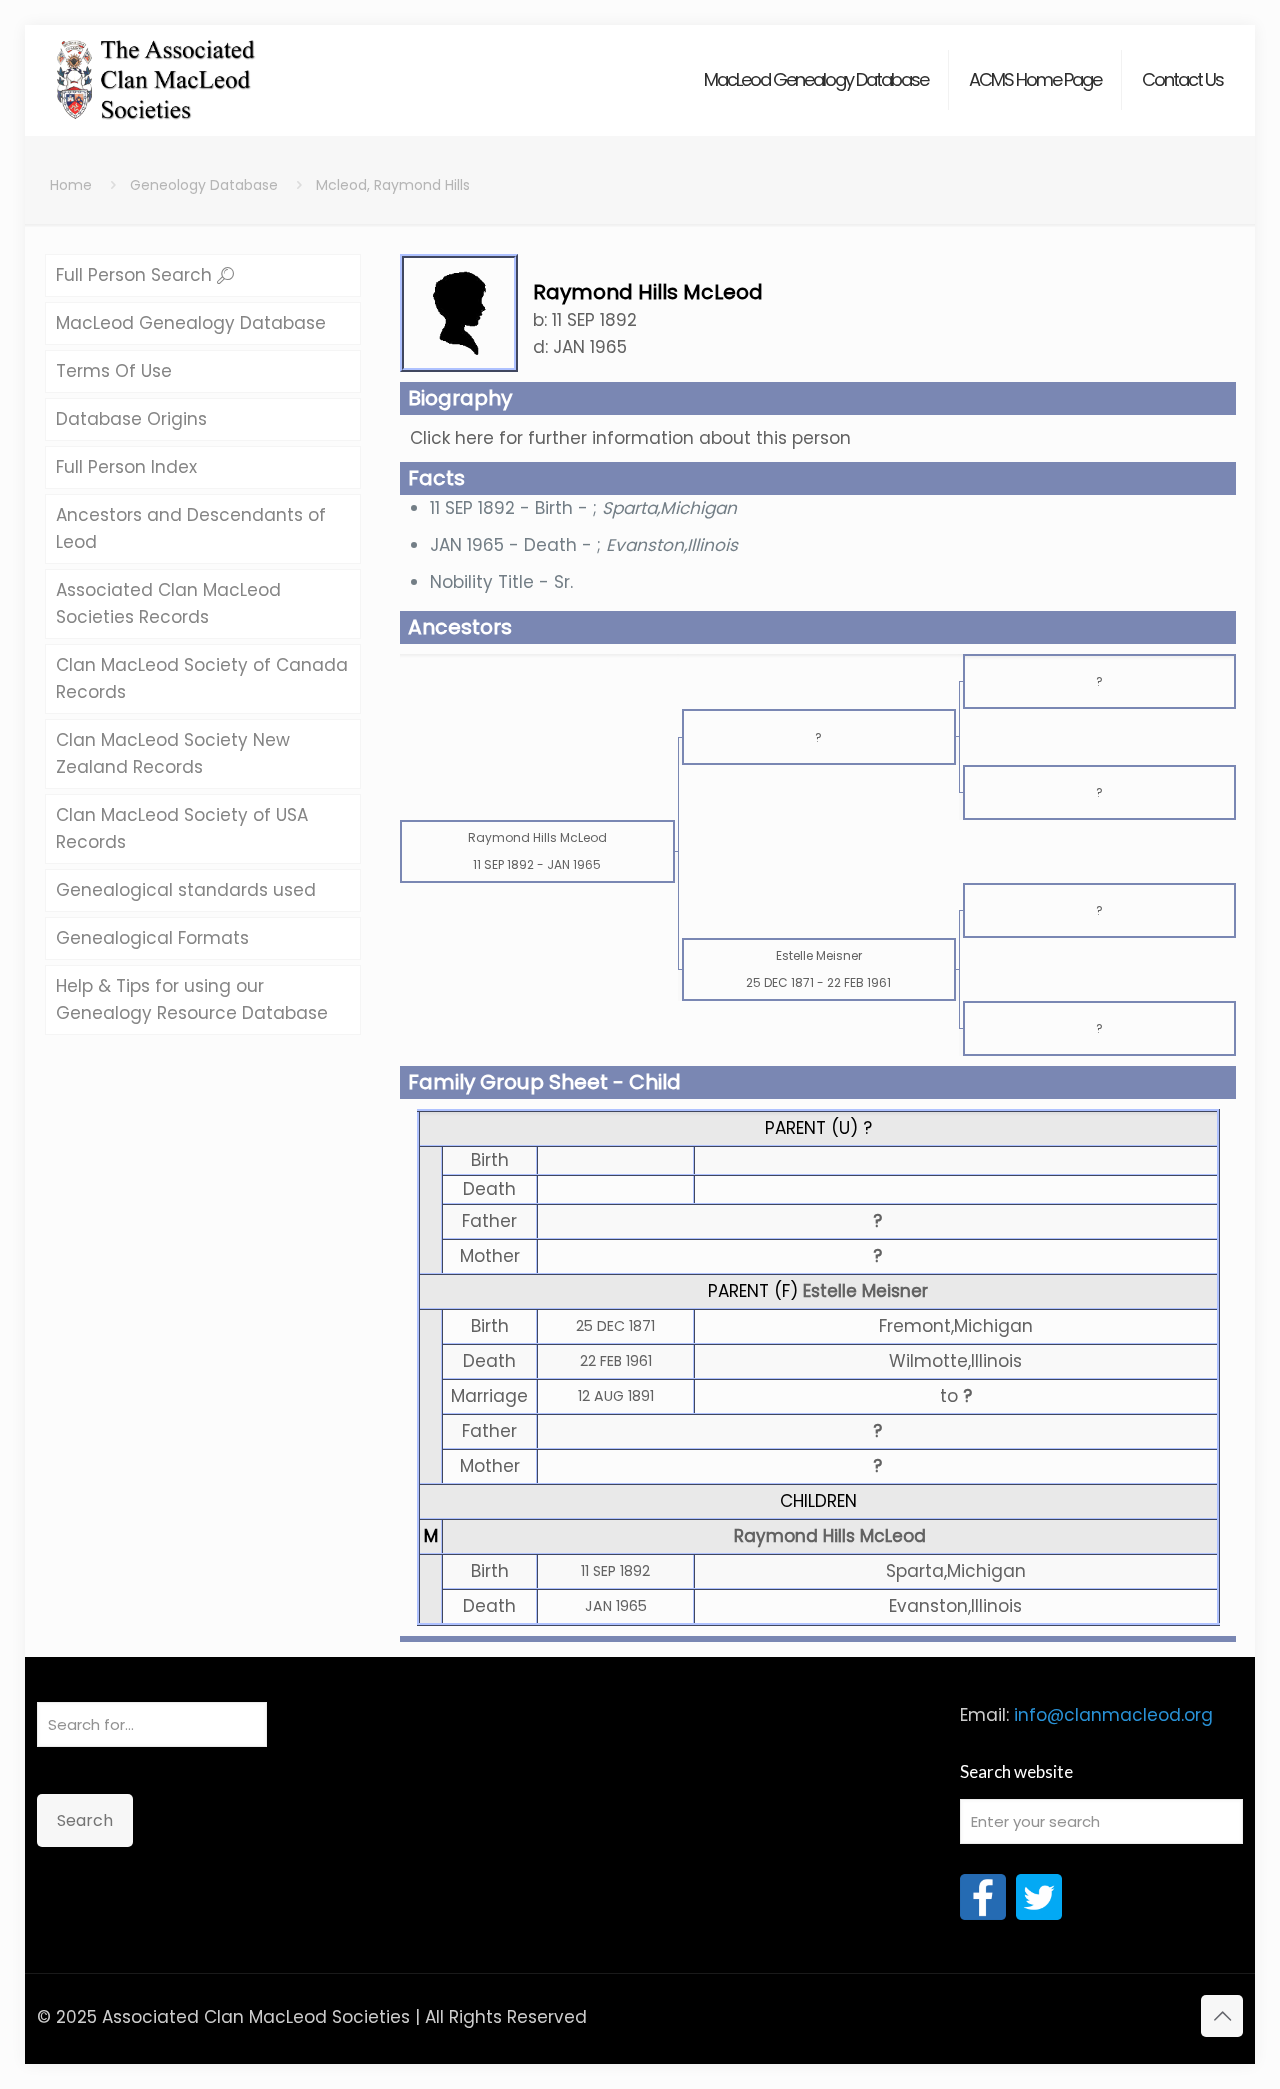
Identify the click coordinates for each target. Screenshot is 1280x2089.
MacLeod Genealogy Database (191, 323)
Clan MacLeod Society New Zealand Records (173, 753)
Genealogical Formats (152, 938)
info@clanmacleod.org (1113, 1715)
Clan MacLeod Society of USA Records (182, 828)
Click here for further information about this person (630, 438)
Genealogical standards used (186, 890)
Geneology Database (204, 185)
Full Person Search (136, 275)
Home (71, 185)
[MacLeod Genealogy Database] (156, 70)
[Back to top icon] (1222, 2016)
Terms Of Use (114, 371)
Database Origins (131, 419)
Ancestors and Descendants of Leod (191, 528)
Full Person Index (126, 467)
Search (85, 1820)
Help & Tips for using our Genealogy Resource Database (192, 999)
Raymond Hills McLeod (830, 1536)
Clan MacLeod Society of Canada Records (202, 678)
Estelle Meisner (865, 1291)
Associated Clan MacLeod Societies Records (168, 603)
